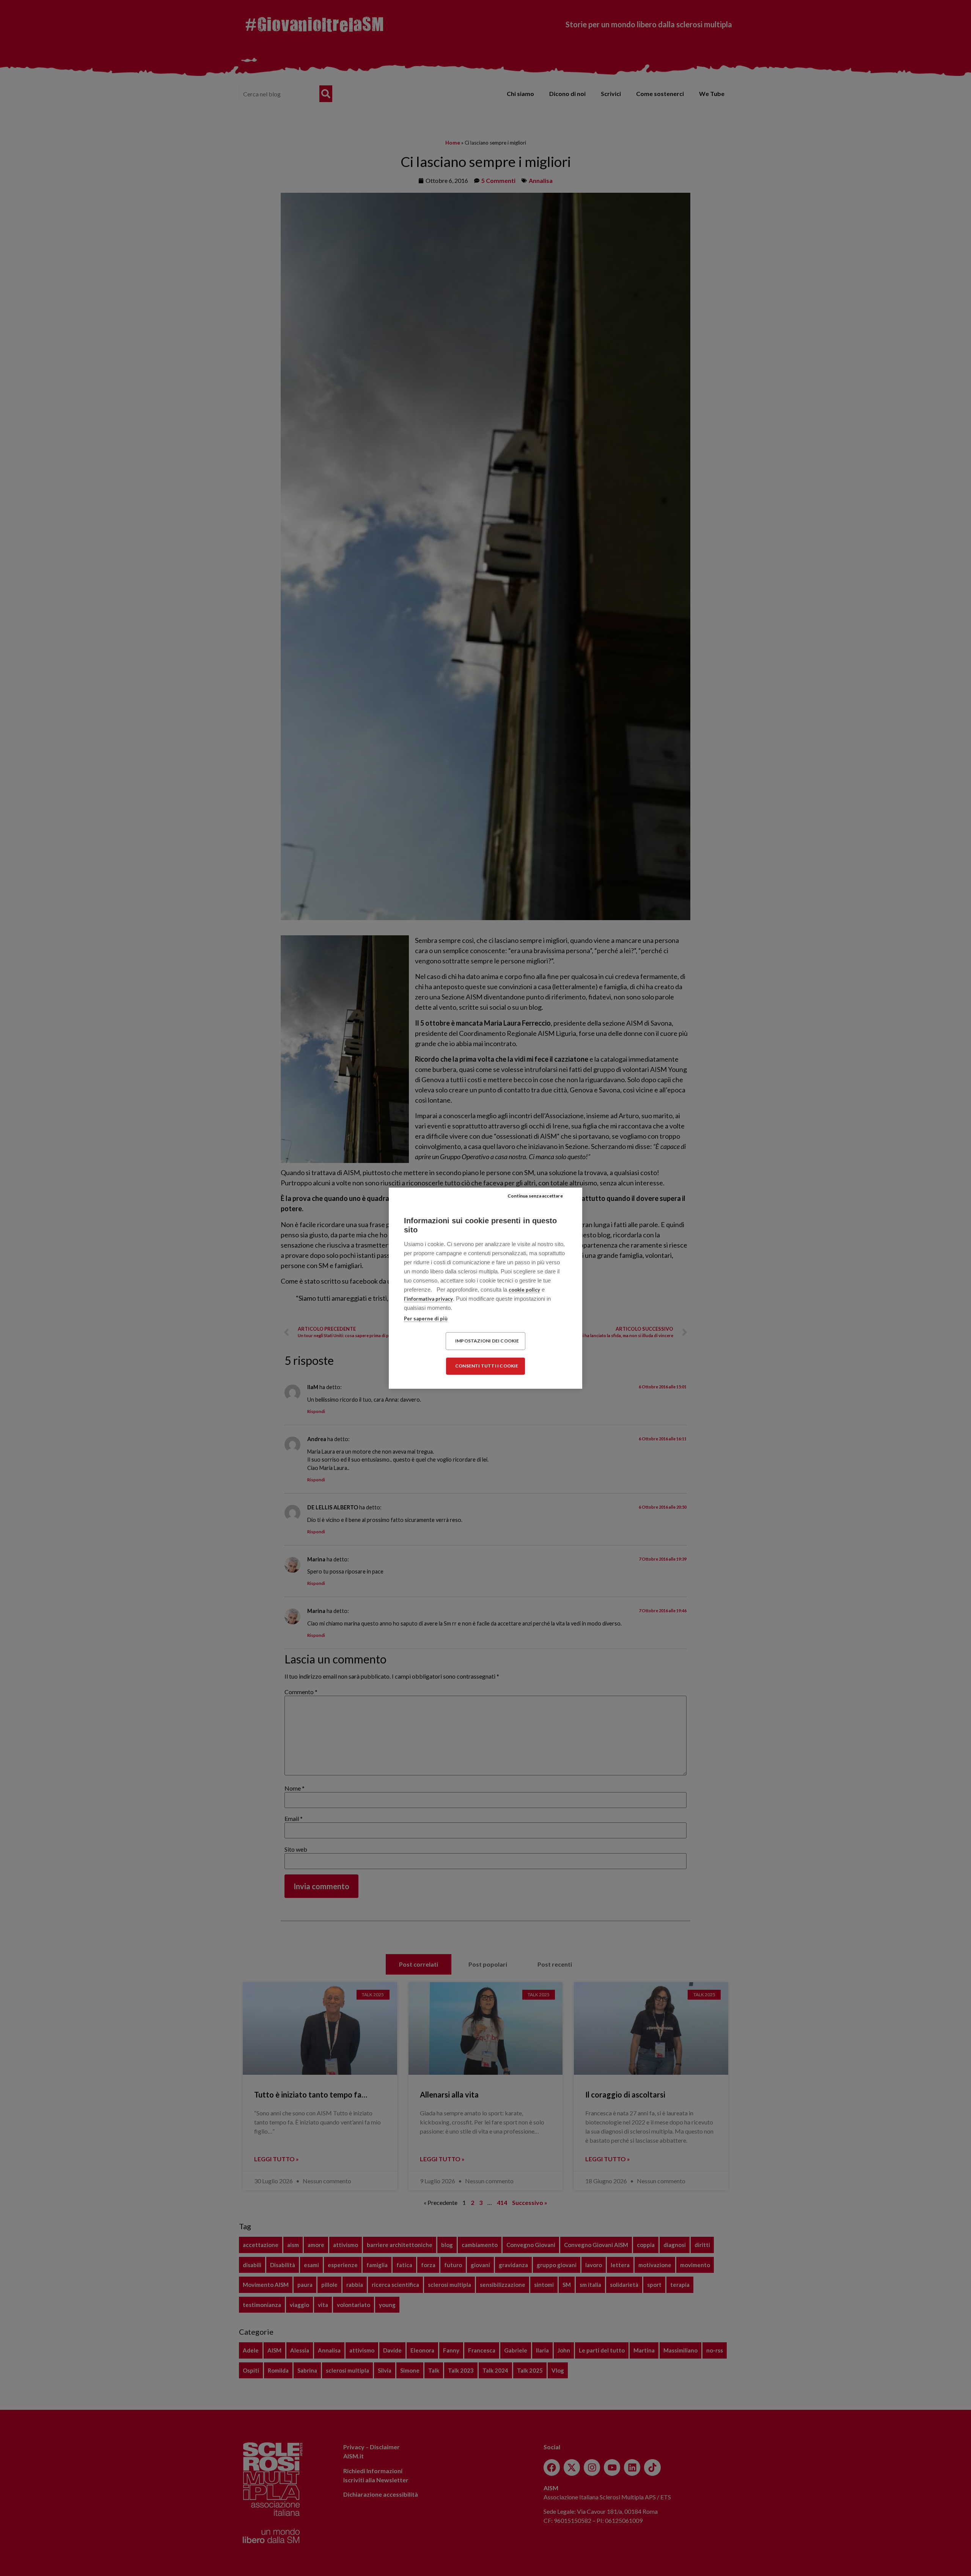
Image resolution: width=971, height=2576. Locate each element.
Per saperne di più (426, 1319)
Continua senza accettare (535, 1196)
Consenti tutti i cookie (487, 1366)
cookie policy (524, 1290)
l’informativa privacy (428, 1299)
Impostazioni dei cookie (487, 1341)
